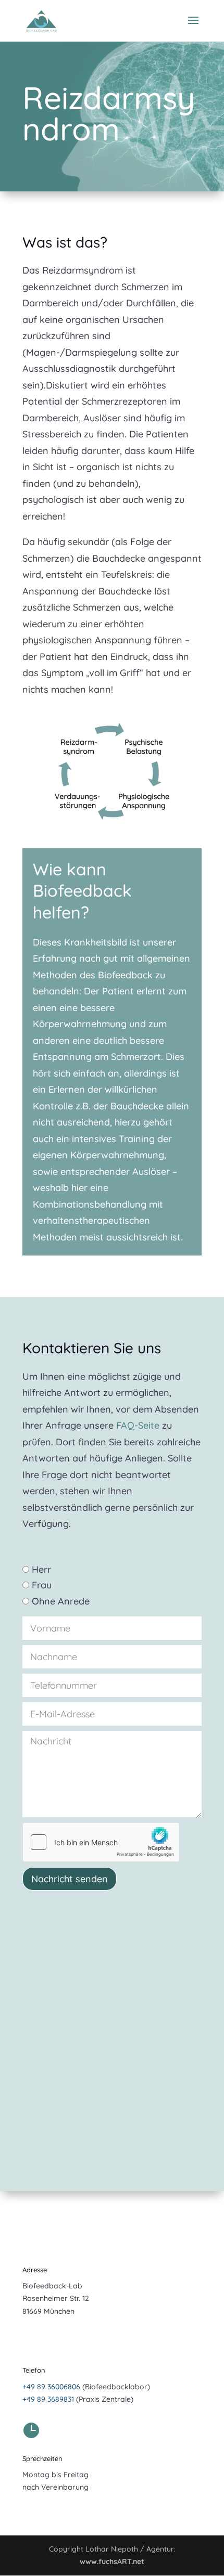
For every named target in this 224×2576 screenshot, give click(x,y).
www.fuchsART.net (112, 2561)
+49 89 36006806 (51, 2387)
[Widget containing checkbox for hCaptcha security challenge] (101, 1842)
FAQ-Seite (138, 1425)
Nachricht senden (70, 1879)
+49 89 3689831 (48, 2399)
